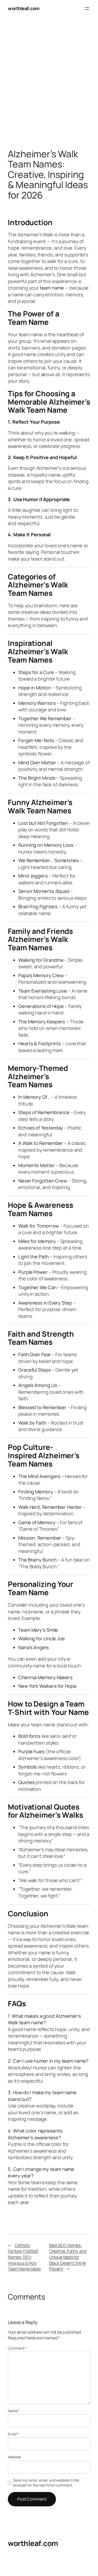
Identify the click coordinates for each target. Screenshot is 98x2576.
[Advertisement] (49, 84)
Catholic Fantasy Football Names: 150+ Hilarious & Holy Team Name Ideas (24, 2257)
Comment (17, 2348)
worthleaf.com (24, 8)
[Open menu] (87, 9)
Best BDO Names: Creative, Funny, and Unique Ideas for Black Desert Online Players (68, 2257)
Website (14, 2457)
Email (13, 2434)
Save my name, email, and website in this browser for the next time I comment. (46, 2483)
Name (14, 2411)
